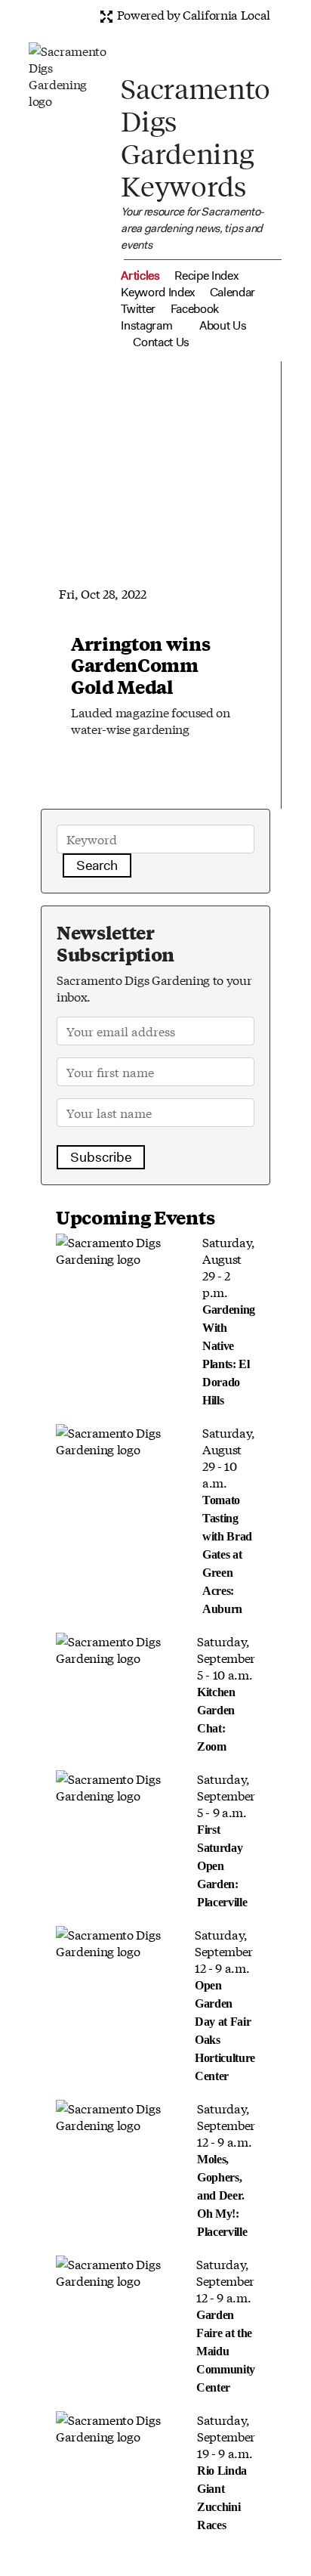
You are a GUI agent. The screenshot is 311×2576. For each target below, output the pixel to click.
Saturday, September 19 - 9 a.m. (226, 2471)
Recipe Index (206, 276)
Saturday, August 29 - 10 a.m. (229, 1519)
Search (97, 865)
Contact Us (161, 342)
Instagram (146, 325)
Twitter (138, 309)
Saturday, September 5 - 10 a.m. (226, 1692)
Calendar (232, 292)
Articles (140, 276)
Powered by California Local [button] (192, 14)
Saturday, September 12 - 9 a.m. (225, 2004)
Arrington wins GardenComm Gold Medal (141, 665)
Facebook (195, 309)
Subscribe (101, 1157)
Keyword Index (158, 292)
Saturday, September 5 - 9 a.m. (226, 1839)
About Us (223, 325)
